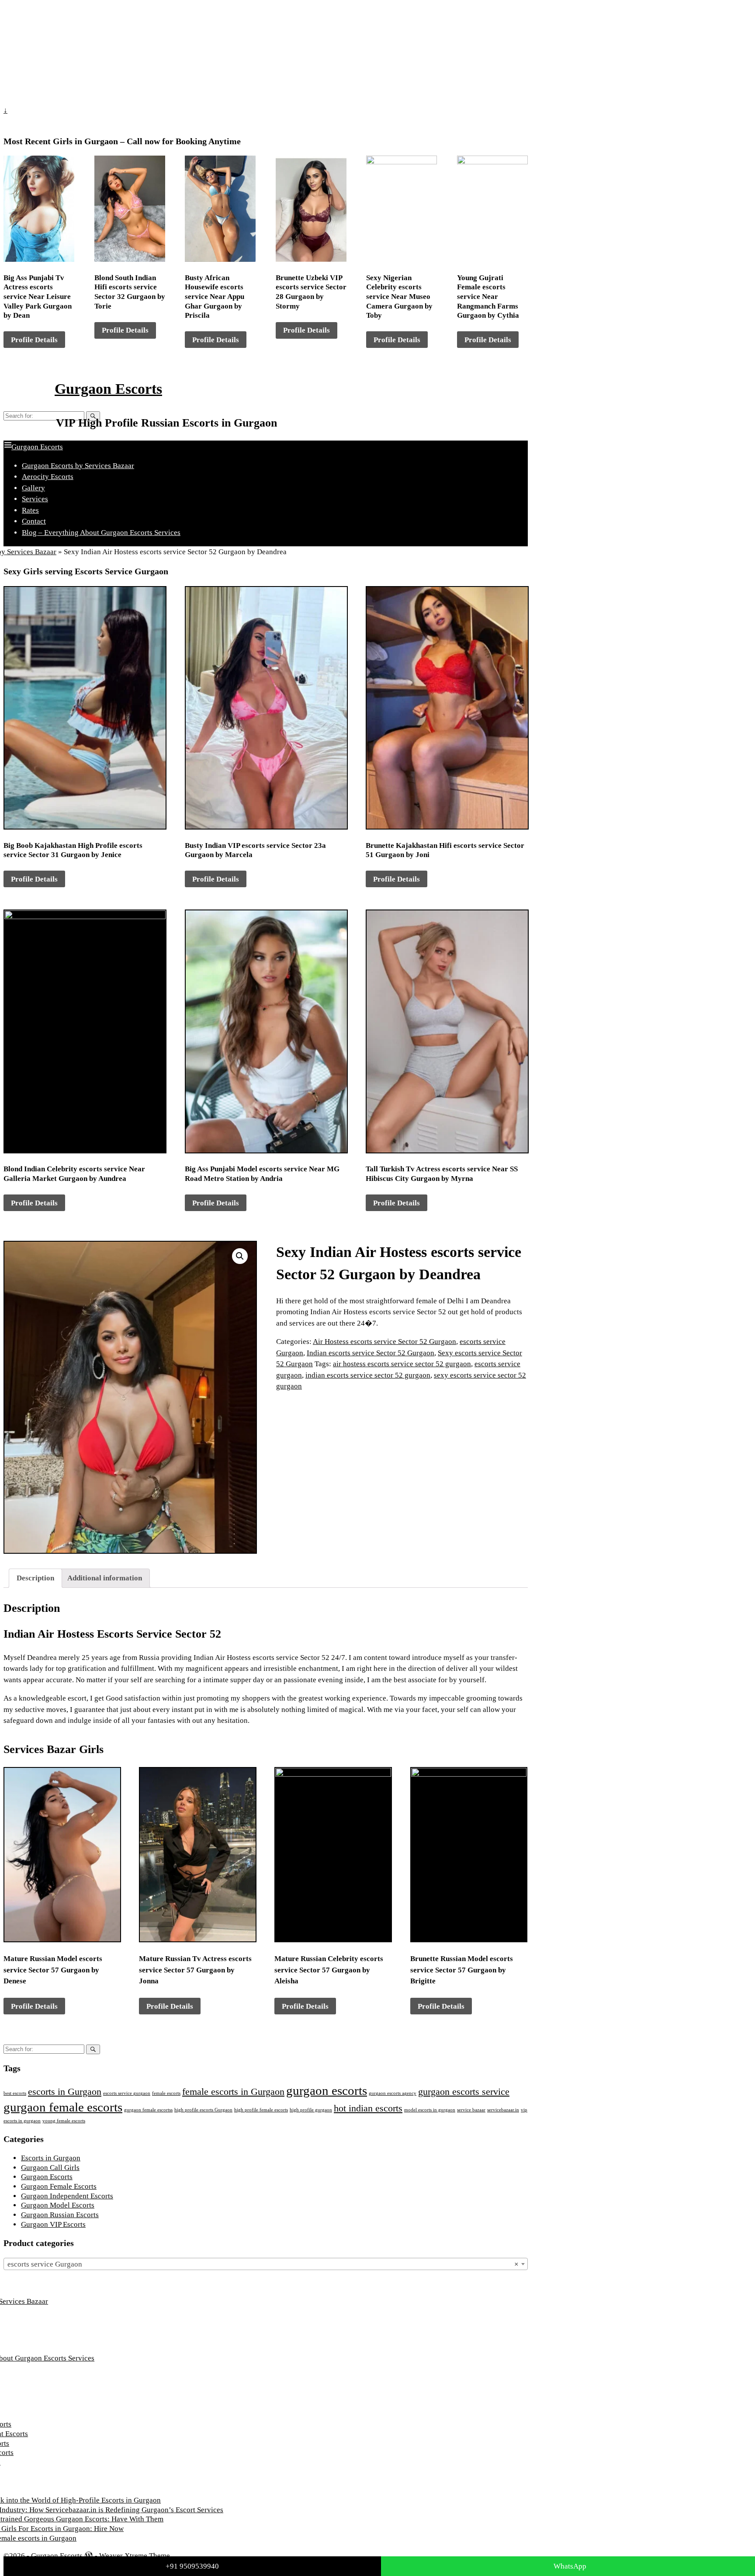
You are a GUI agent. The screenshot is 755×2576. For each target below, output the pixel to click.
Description (35, 1578)
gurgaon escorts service (464, 2092)
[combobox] (266, 2264)
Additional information (105, 1578)
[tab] (35, 1578)
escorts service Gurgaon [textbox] (263, 2264)
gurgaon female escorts (63, 2107)
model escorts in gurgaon (430, 2110)
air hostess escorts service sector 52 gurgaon (402, 1364)
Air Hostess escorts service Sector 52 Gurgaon (384, 1342)
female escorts (166, 2093)
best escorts (15, 2093)
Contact (34, 521)
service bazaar (471, 2110)
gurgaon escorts (327, 2090)
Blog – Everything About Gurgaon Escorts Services (101, 533)
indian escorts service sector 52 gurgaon (368, 1375)
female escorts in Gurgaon (233, 2092)
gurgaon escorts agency (393, 2093)
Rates (30, 510)
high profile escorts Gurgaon (203, 2110)
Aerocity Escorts (48, 477)
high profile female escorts (261, 2110)
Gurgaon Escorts (108, 389)
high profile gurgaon (311, 2110)
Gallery (33, 488)
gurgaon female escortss (148, 2110)
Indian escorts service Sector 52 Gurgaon (371, 1353)
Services (35, 499)
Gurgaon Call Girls (50, 2168)
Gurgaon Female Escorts (59, 2186)
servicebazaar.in (503, 2110)
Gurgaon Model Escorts (58, 2205)
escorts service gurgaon (127, 2093)
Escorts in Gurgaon (51, 2158)
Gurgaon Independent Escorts (67, 2196)
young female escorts (64, 2121)
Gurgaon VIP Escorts (53, 2224)
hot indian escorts (368, 2108)
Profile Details (34, 340)
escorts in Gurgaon (65, 2092)
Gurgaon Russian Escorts (60, 2215)
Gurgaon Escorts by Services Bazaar (78, 466)
